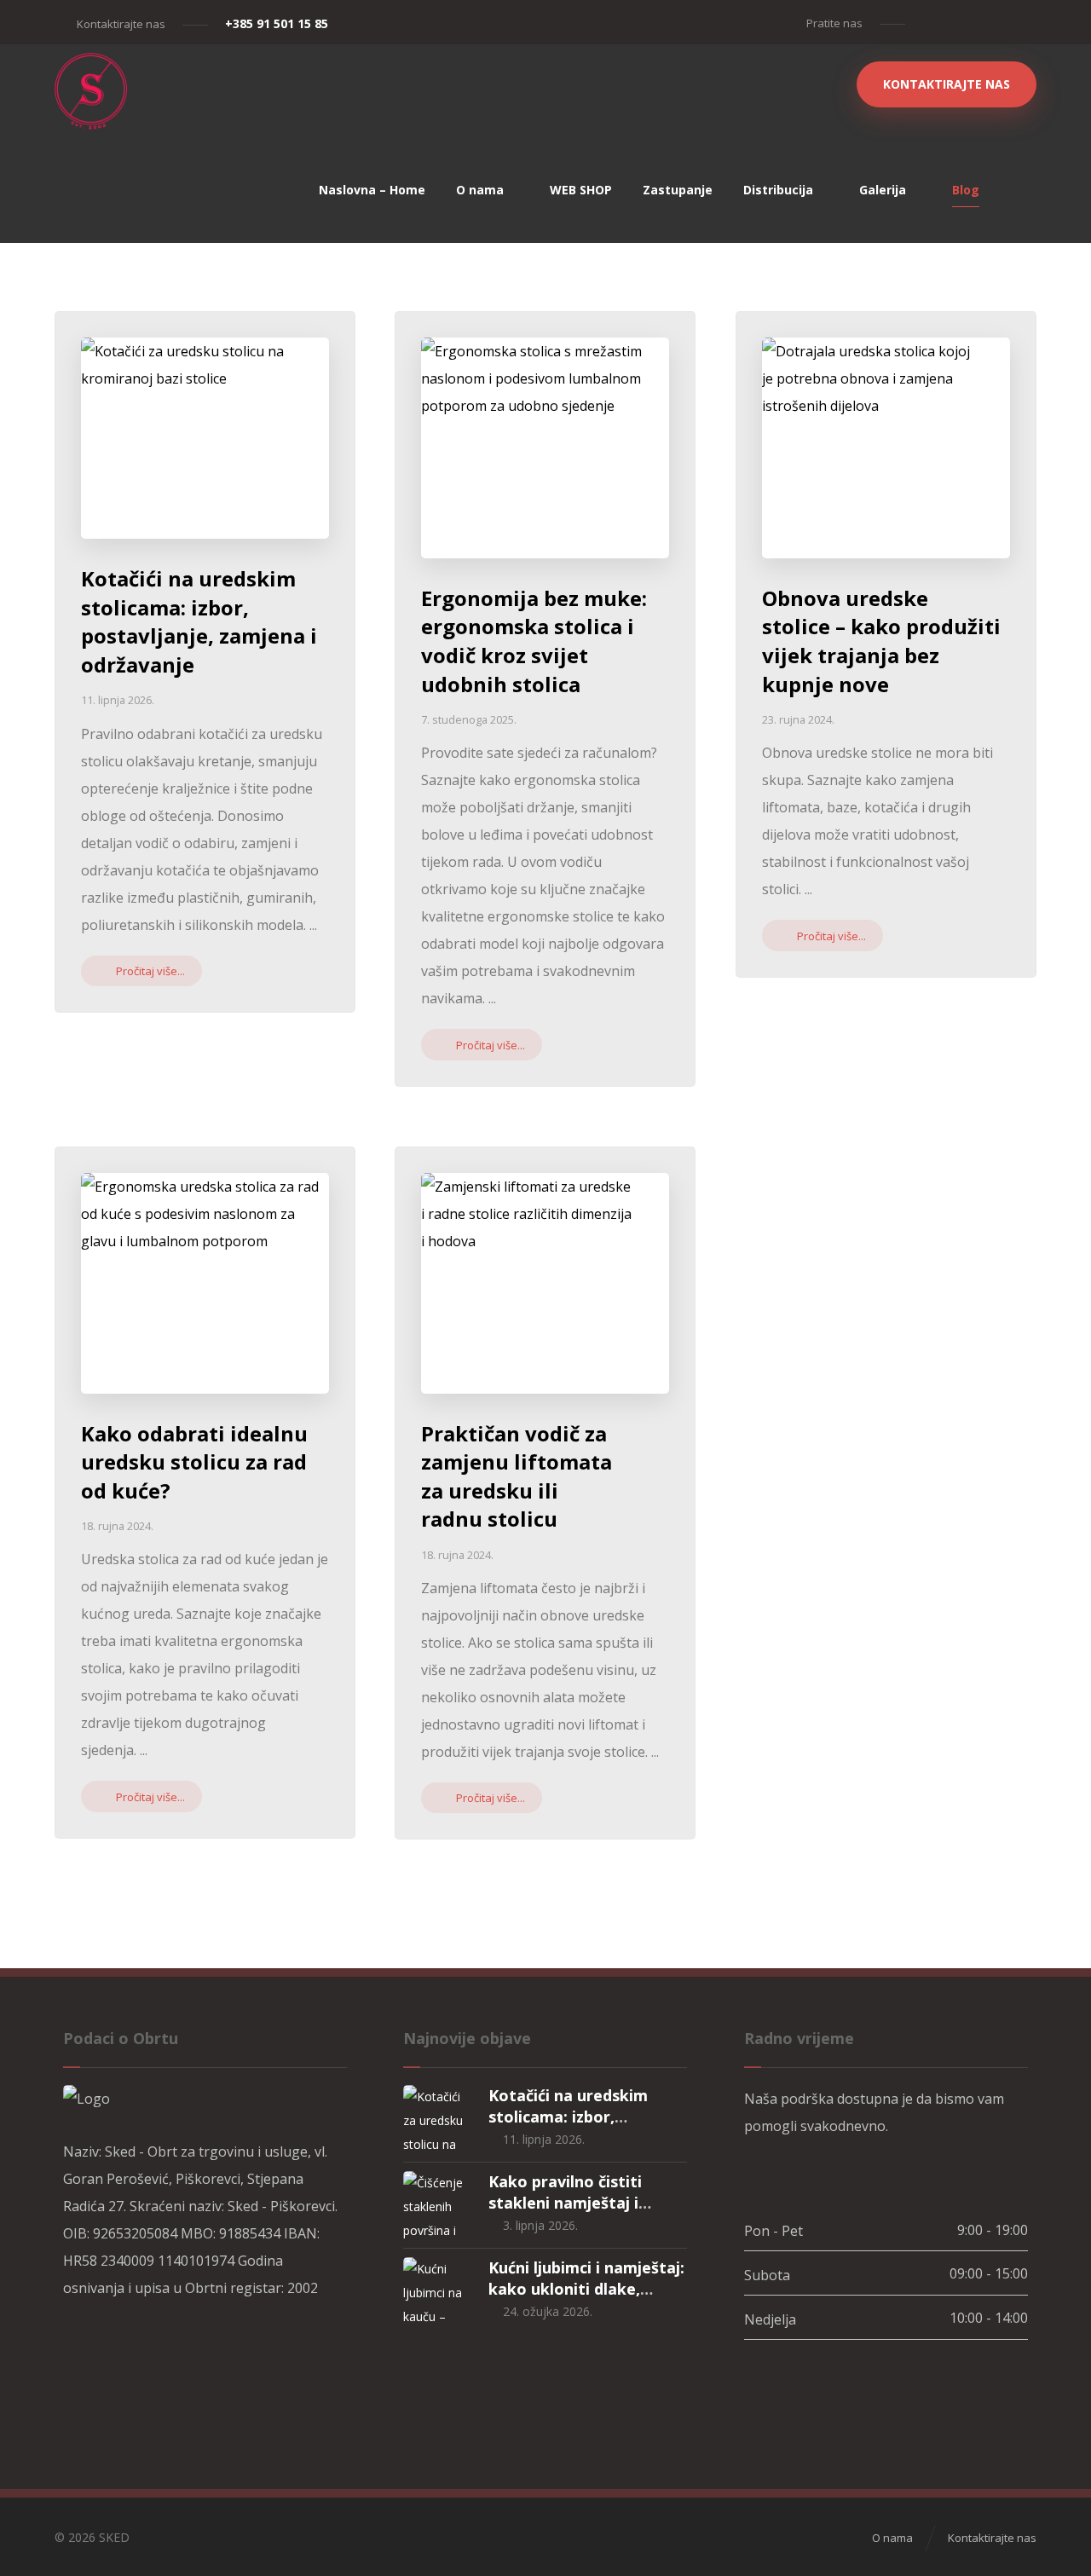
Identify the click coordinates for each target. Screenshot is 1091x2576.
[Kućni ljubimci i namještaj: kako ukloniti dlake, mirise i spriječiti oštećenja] (437, 2291)
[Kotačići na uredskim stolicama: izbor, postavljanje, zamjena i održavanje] (437, 2119)
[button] (929, 22)
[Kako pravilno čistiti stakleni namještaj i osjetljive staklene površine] (437, 2205)
